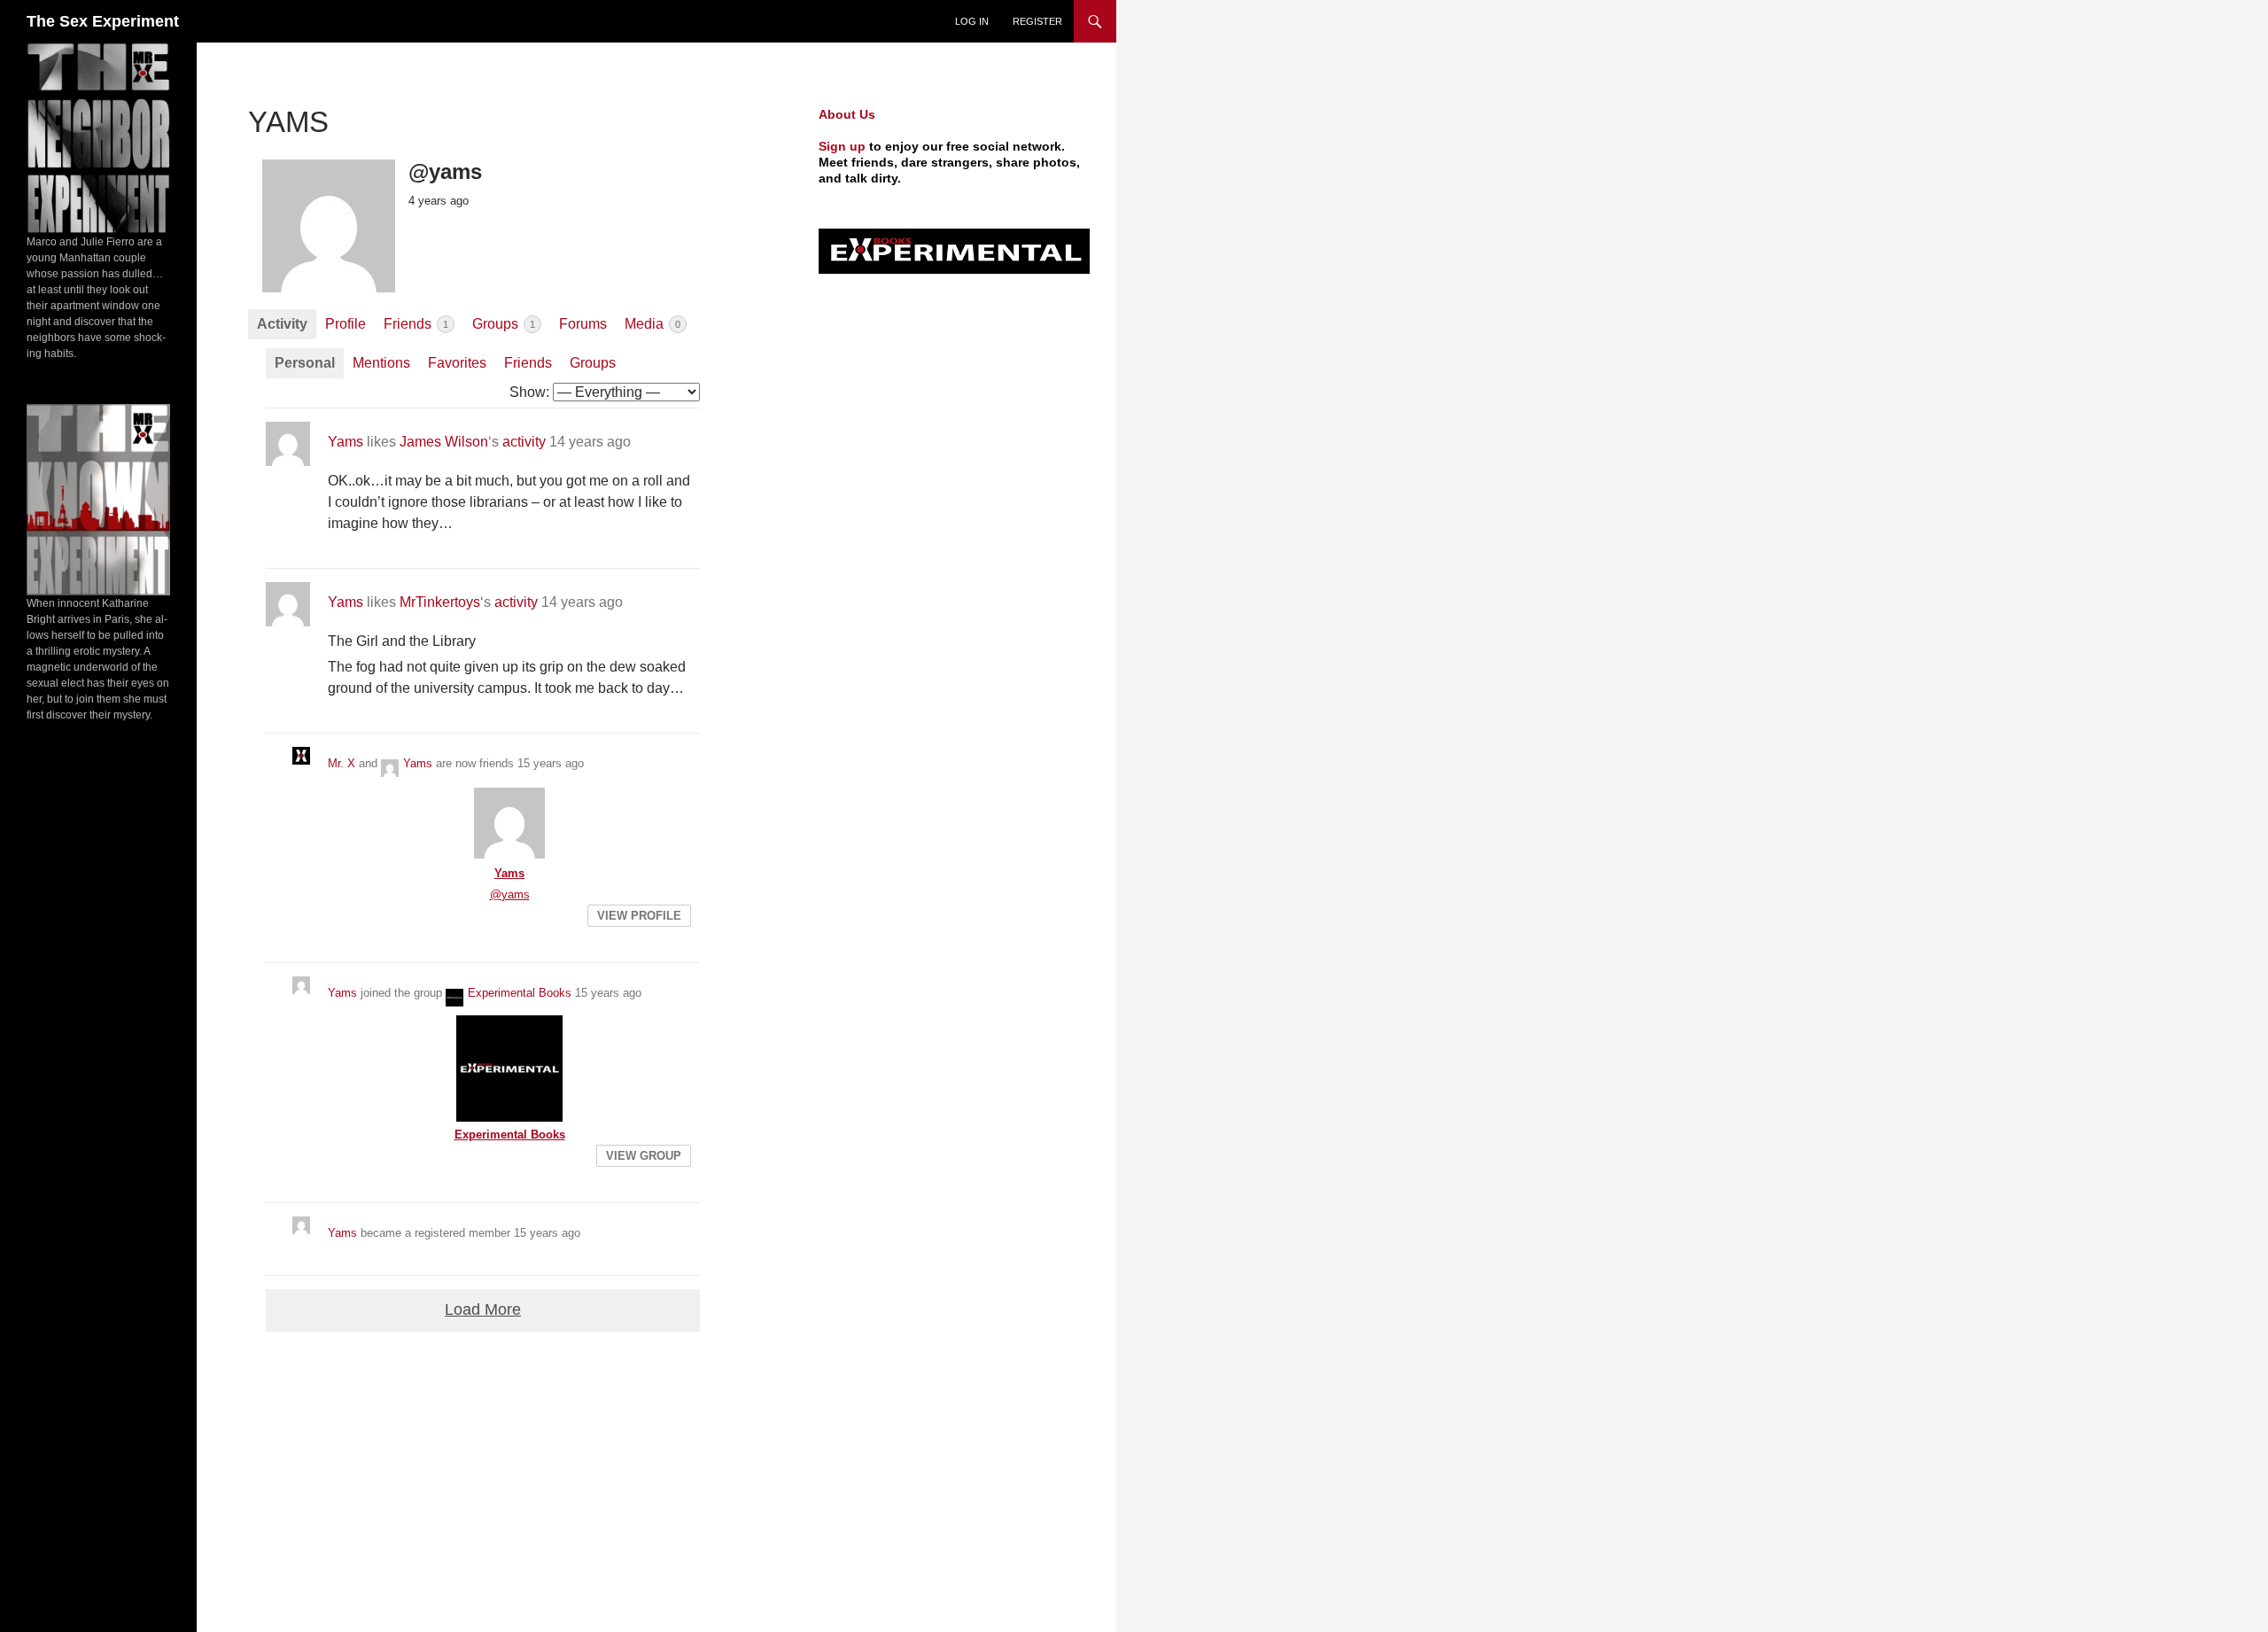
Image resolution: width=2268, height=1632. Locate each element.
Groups (504, 324)
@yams (510, 894)
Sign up (842, 146)
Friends (416, 324)
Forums (583, 324)
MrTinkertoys (440, 602)
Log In (972, 21)
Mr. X (342, 763)
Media (652, 324)
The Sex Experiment (103, 21)
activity (524, 442)
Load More (483, 1309)
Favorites (457, 363)
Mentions (381, 363)
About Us (847, 114)
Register (1037, 21)
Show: (529, 392)
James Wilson (444, 442)
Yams (346, 442)
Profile (346, 324)
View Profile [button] (639, 916)
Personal (305, 363)
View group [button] (644, 1156)
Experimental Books (520, 993)
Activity (282, 324)
